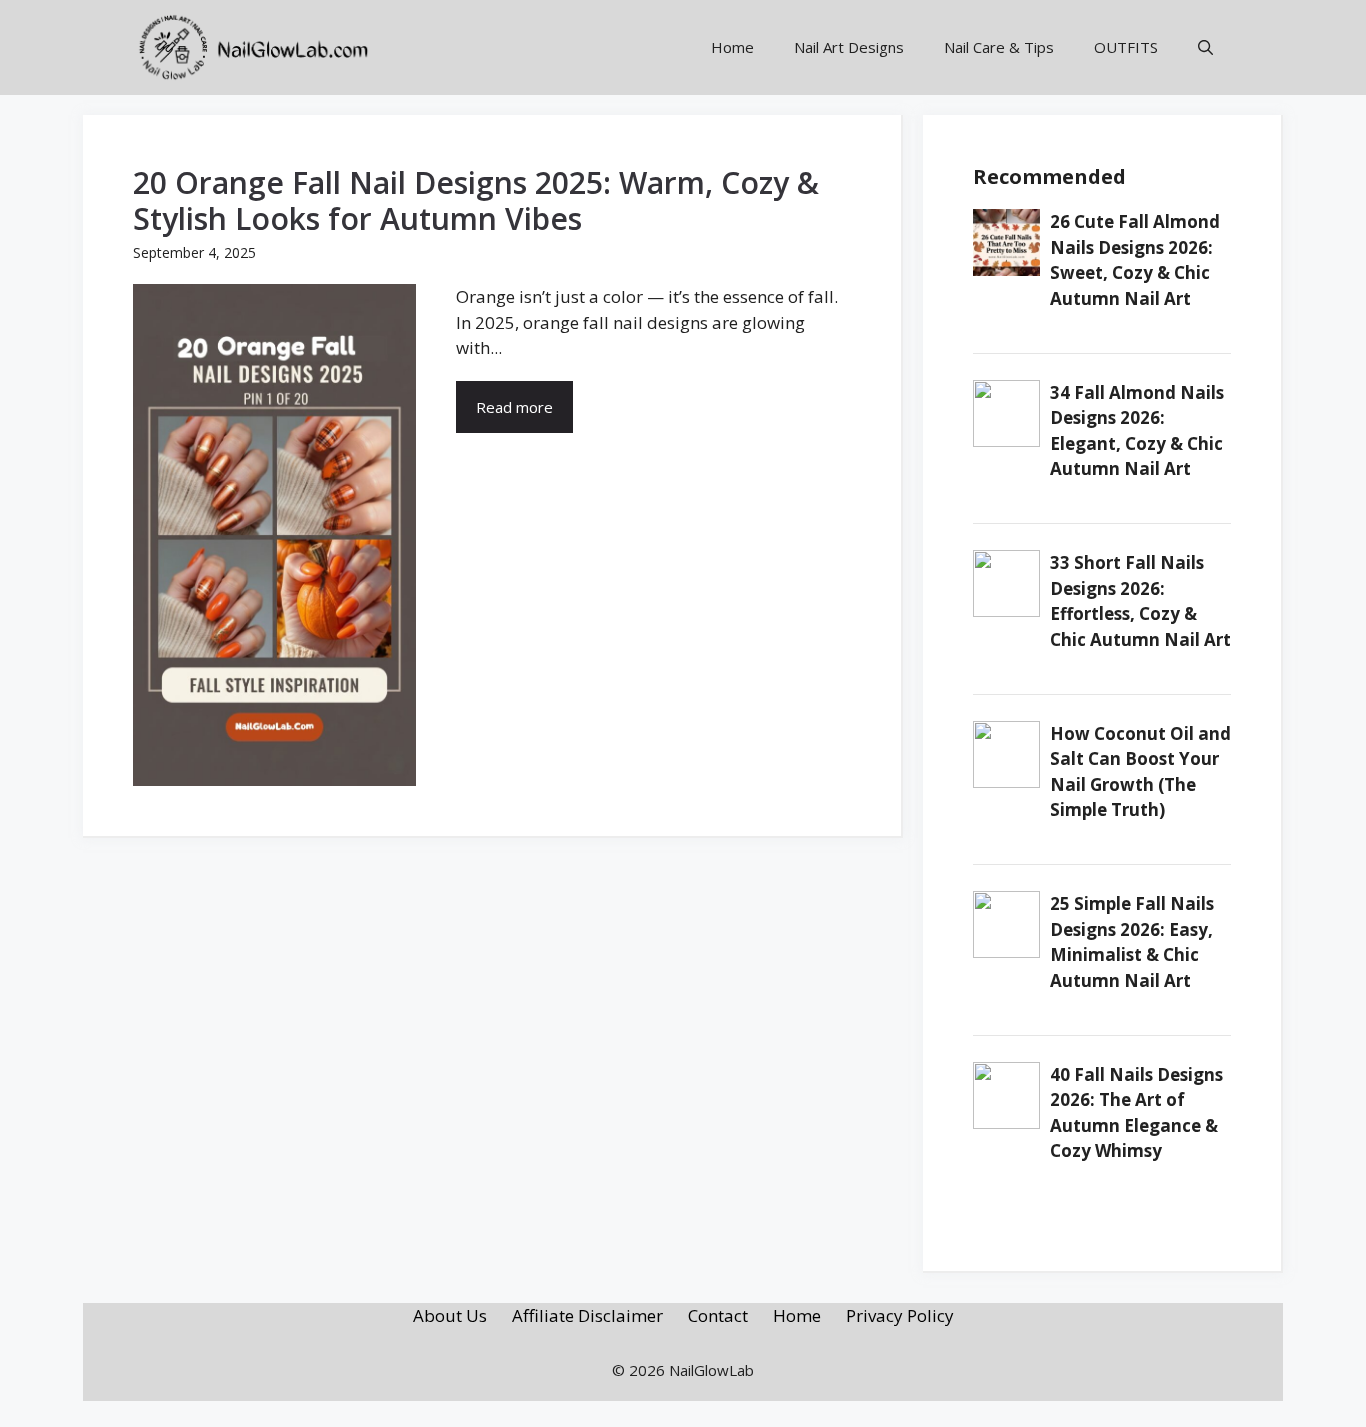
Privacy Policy (900, 1315)
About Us (450, 1315)
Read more (514, 407)
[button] (1205, 47)
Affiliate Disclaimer (587, 1315)
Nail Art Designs (849, 47)
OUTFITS (1126, 47)
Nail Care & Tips (999, 47)
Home (732, 47)
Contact (718, 1315)
